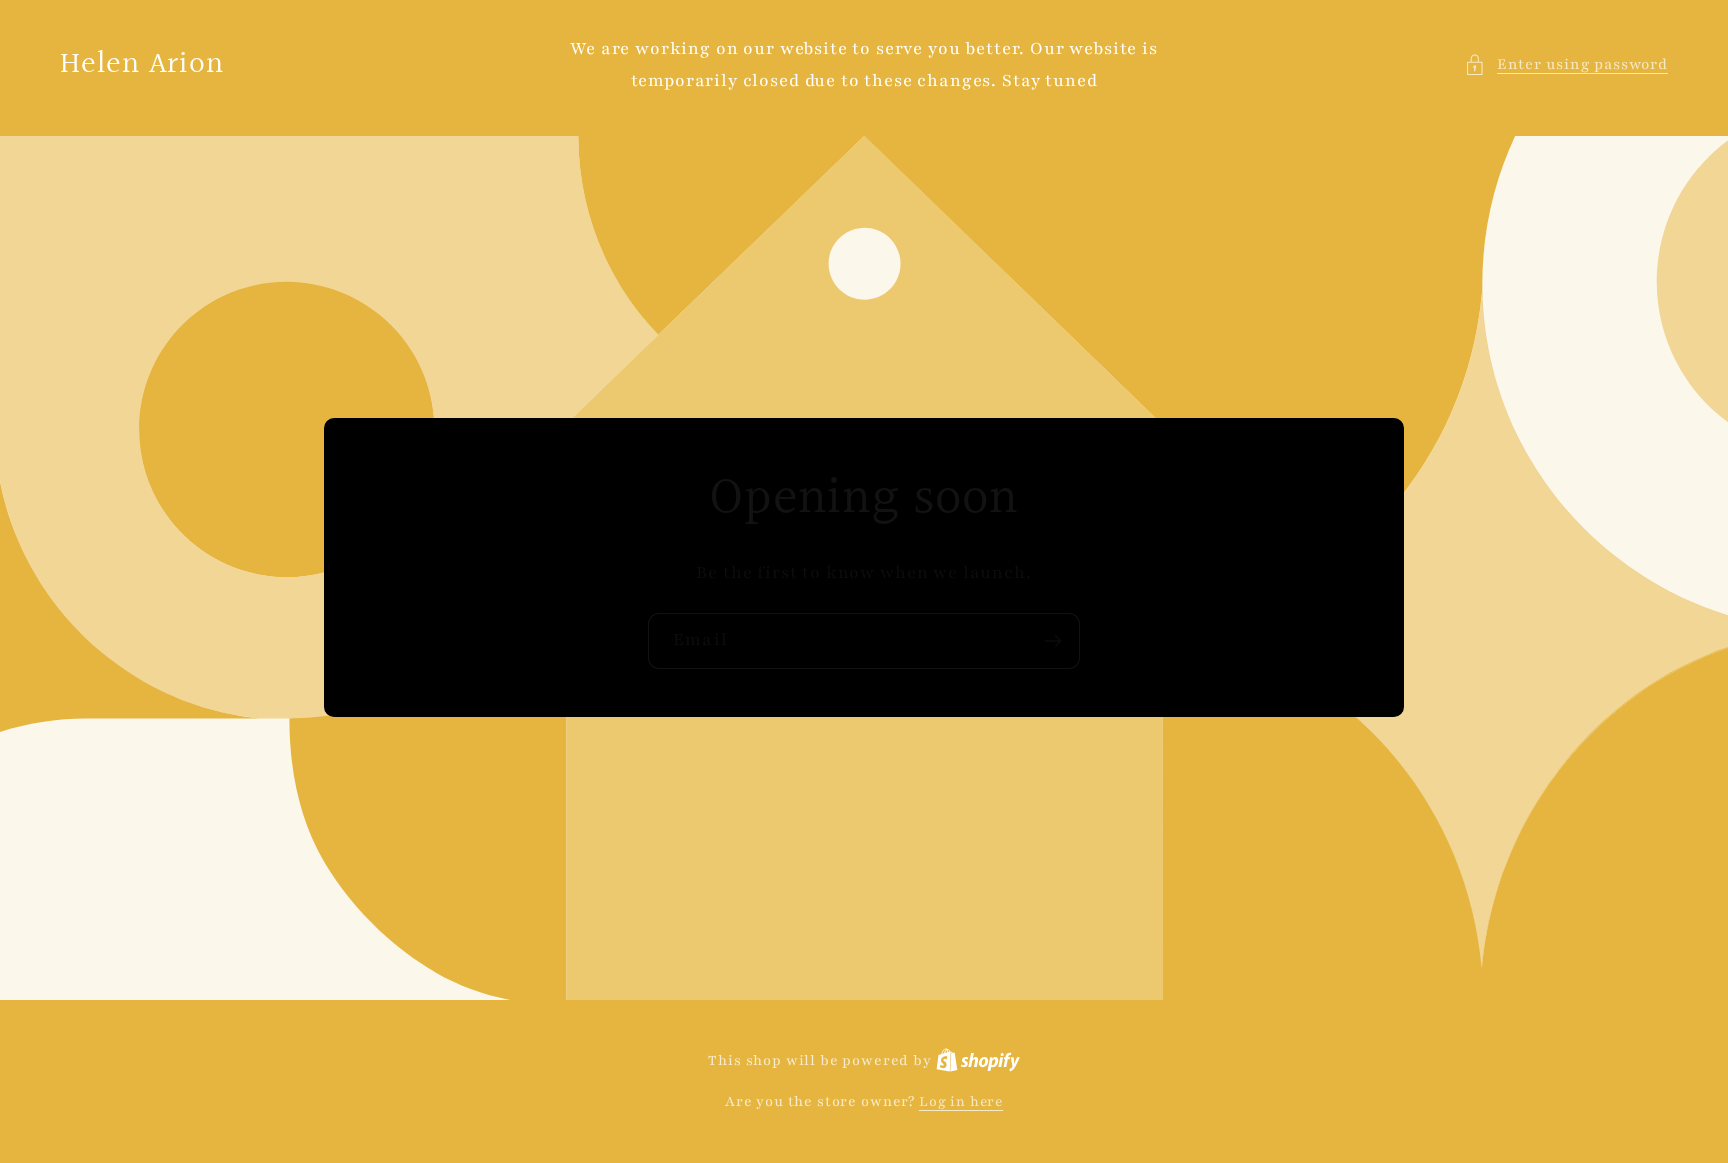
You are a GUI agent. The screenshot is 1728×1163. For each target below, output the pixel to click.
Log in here (961, 1101)
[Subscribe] (1052, 641)
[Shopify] (978, 1060)
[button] (1566, 65)
